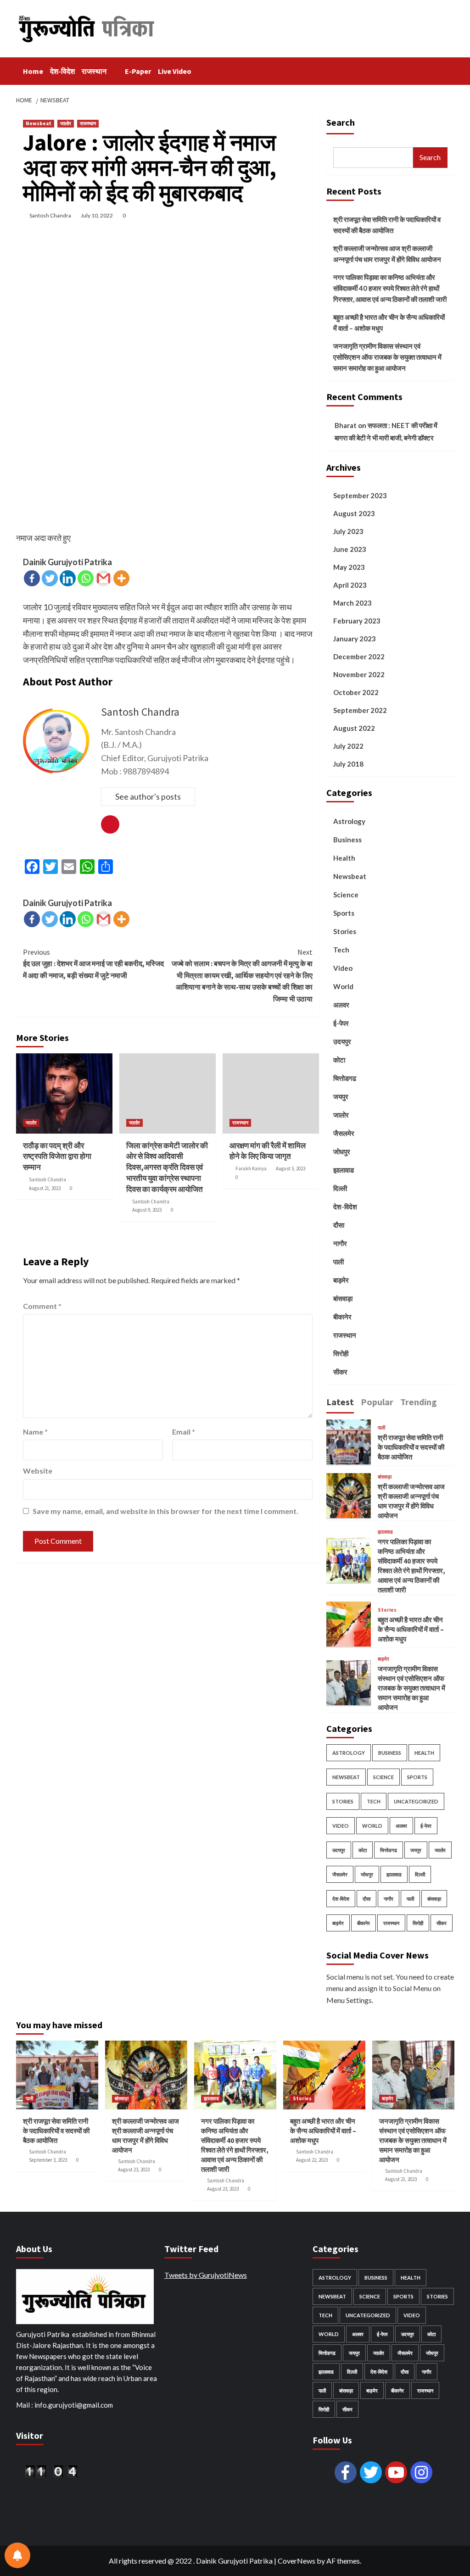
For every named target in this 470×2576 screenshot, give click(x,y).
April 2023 (350, 585)
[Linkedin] (68, 578)
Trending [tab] (419, 1402)
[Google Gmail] (104, 578)
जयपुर (341, 1096)
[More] (121, 578)
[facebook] (346, 2472)
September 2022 (360, 710)
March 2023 (352, 603)
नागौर (340, 1243)
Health (344, 858)
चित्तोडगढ (345, 1078)
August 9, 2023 (147, 1210)
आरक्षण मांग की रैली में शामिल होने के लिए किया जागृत (268, 1151)
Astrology (349, 821)
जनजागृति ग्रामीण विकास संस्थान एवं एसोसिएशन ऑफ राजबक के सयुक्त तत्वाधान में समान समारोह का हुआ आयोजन (387, 357)
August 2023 (354, 513)
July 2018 (348, 764)
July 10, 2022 (97, 215)
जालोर (66, 123)
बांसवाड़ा (343, 1298)
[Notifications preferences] (17, 2555)
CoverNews (297, 2561)
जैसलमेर (344, 1133)
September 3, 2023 (48, 2160)
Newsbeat (39, 123)
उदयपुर (342, 1041)
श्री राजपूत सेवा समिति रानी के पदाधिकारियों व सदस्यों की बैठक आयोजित (387, 225)
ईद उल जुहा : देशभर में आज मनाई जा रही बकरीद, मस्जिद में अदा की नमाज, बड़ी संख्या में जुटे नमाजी (93, 964)
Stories (345, 931)
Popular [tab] (377, 1402)
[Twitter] (50, 578)
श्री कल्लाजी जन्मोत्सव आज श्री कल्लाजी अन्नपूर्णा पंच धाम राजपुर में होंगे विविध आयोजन (387, 254)
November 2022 (359, 674)
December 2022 (359, 657)
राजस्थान (94, 71)
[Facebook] (32, 578)
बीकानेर (342, 1317)
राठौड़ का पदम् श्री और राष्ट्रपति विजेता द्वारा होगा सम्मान (57, 1157)
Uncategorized (416, 1801)
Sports (344, 913)
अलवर (341, 1005)
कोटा (339, 1060)
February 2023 (357, 621)
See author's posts (148, 796)
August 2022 (354, 728)
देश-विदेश (62, 71)
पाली (339, 1262)
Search (341, 122)
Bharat (346, 425)
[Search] (449, 69)
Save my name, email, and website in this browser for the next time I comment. (165, 1511)
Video (343, 968)
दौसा (339, 1225)
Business (347, 840)
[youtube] (396, 2472)
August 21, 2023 (45, 1188)
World (343, 986)
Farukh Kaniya (251, 1168)
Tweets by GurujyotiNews (206, 2275)
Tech (341, 950)
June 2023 (350, 549)
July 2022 (348, 746)
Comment (42, 1306)
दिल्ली (340, 1188)
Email (184, 1432)
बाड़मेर (341, 1280)
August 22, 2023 (312, 2160)
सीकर (340, 1372)
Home (33, 71)
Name (35, 1432)
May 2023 (349, 567)
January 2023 (355, 639)
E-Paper (138, 71)
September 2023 (360, 495)
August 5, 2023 (291, 1168)
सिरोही (341, 1353)
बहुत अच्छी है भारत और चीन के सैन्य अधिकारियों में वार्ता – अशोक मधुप (389, 323)
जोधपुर (342, 1152)
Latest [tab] (340, 1402)
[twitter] (371, 2472)
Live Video (175, 71)
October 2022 (356, 692)
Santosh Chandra (50, 215)
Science (346, 895)
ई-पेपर (341, 1023)
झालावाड (344, 1170)
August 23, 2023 (134, 2170)
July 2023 (348, 531)
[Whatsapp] (86, 578)
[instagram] (421, 2472)
